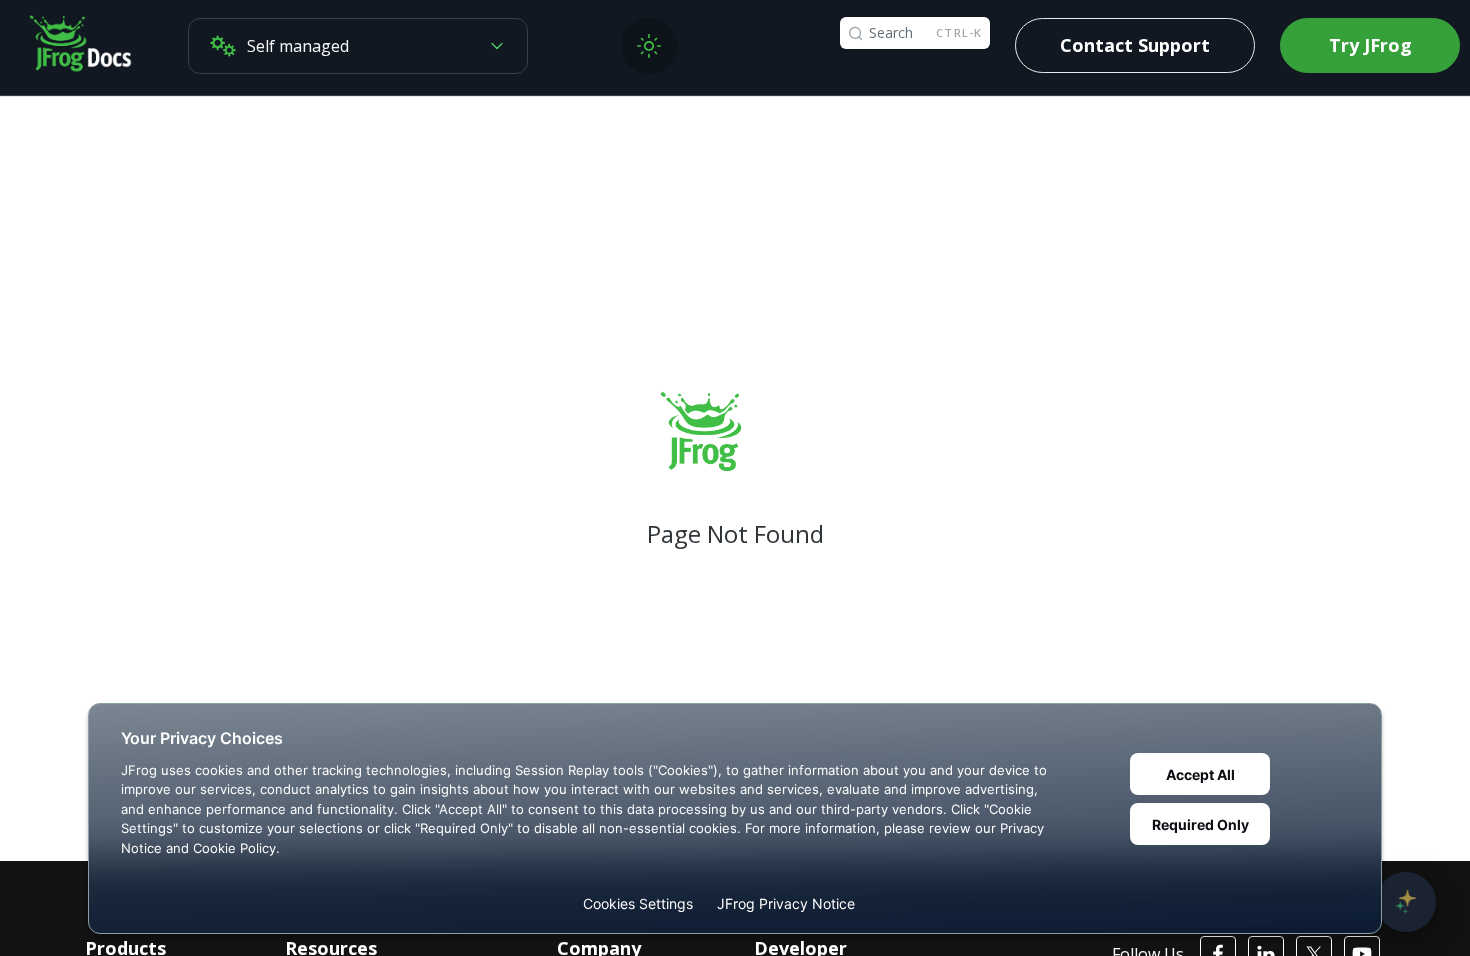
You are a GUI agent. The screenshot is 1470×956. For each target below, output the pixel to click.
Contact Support (1135, 45)
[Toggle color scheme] (649, 46)
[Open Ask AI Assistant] (1406, 902)
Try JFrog (1370, 45)
